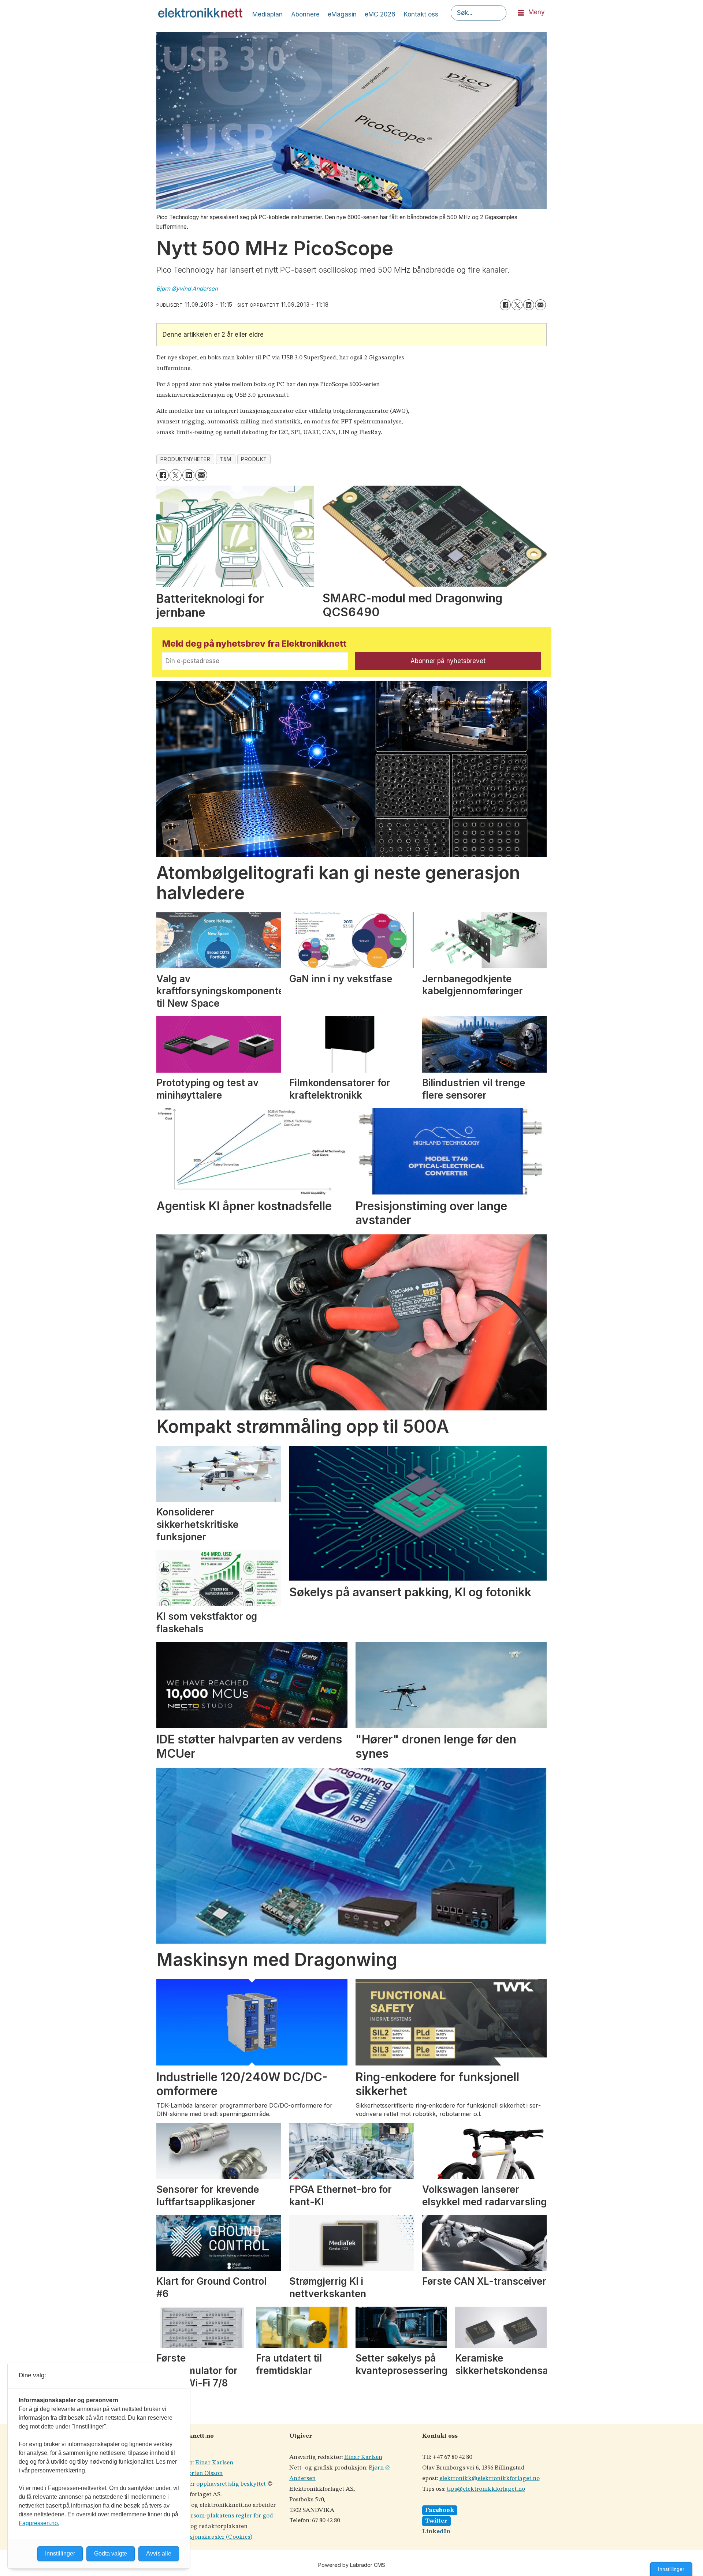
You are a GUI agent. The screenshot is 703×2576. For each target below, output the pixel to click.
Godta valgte (111, 2553)
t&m (226, 459)
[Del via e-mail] (540, 305)
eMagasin (342, 14)
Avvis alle (159, 2553)
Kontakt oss (421, 14)
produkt (254, 459)
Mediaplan (267, 14)
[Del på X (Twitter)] (517, 305)
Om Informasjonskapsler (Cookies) (204, 2537)
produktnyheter (185, 459)
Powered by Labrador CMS (352, 2565)
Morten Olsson (203, 2473)
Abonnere (305, 14)
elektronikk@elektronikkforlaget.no (490, 2478)
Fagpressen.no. (39, 2523)
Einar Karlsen (214, 2463)
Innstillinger (671, 2569)
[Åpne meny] (521, 13)
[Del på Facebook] (505, 305)
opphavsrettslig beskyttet (231, 2484)
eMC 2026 (380, 14)
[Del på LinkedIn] (529, 305)
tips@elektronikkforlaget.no (486, 2489)
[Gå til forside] (200, 13)
